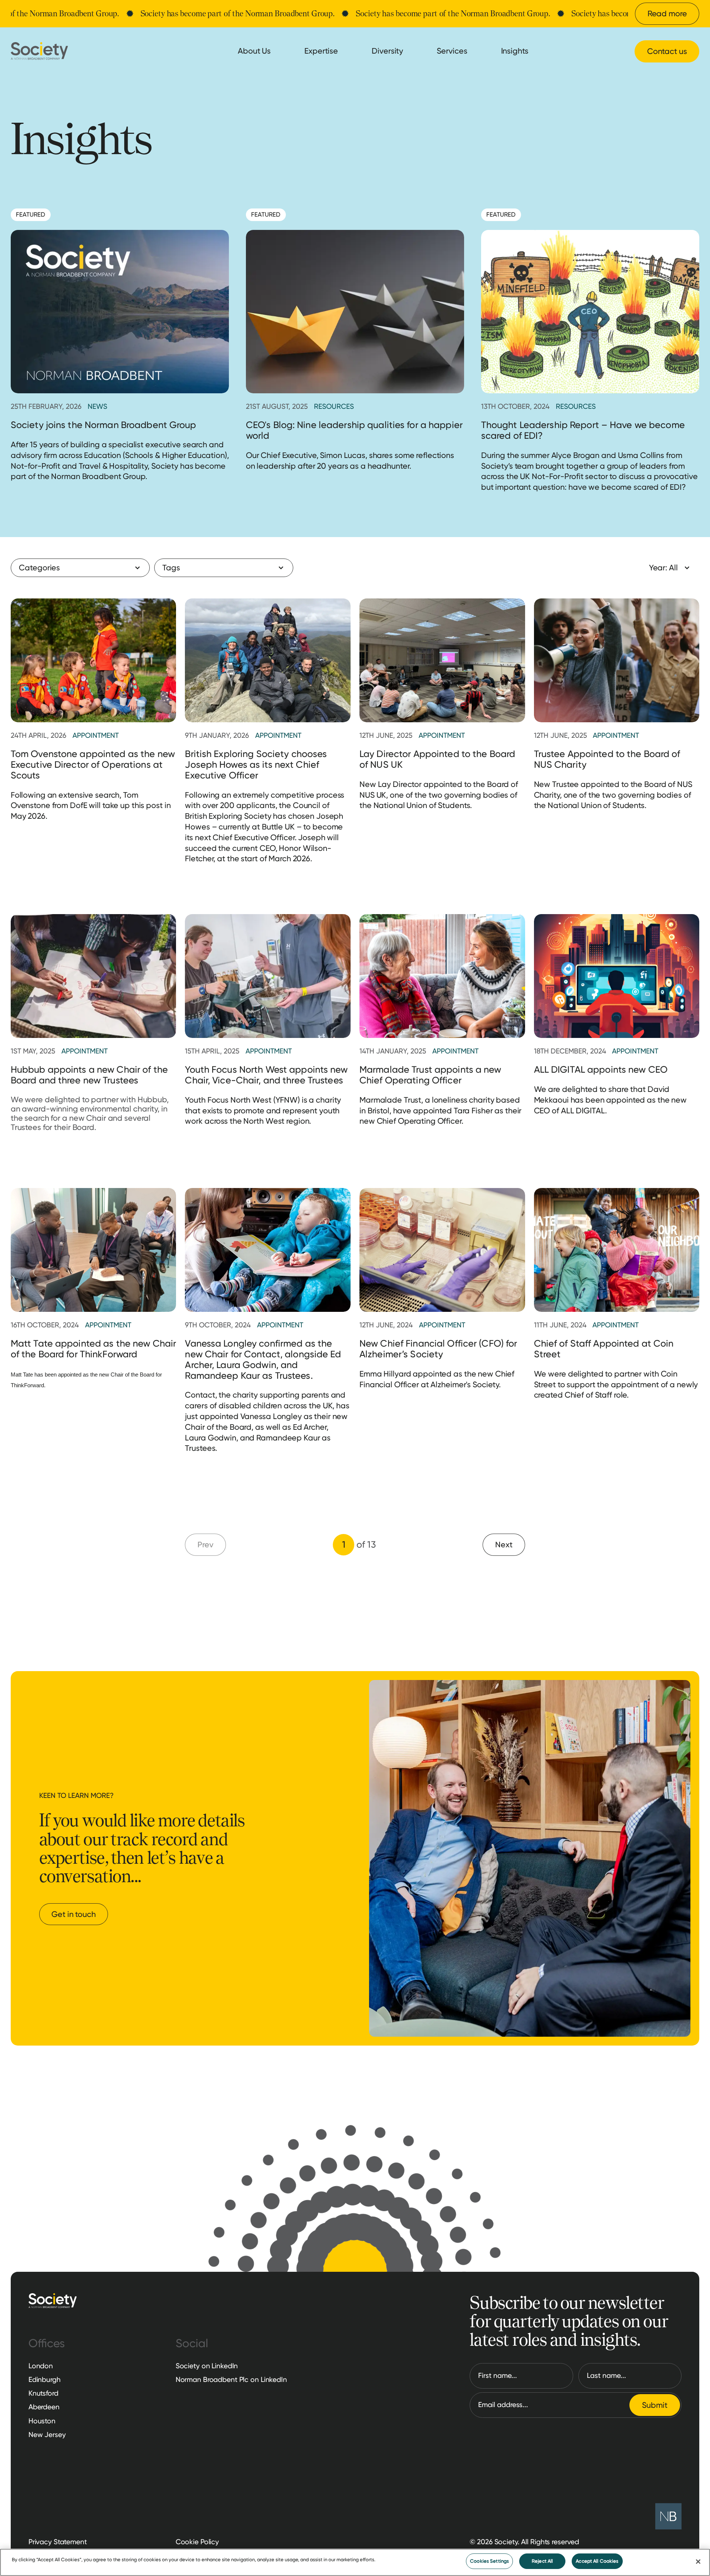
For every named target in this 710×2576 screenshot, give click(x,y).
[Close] (698, 2562)
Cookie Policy (197, 2542)
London (41, 2366)
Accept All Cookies (597, 2561)
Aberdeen (44, 2407)
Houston (42, 2421)
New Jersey (47, 2435)
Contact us (667, 51)
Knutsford (43, 2393)
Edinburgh (45, 2380)
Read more (667, 13)
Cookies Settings (489, 2561)
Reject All (542, 2561)
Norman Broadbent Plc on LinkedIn (231, 2380)
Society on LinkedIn (207, 2366)
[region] (355, 2562)
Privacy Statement (58, 2542)
